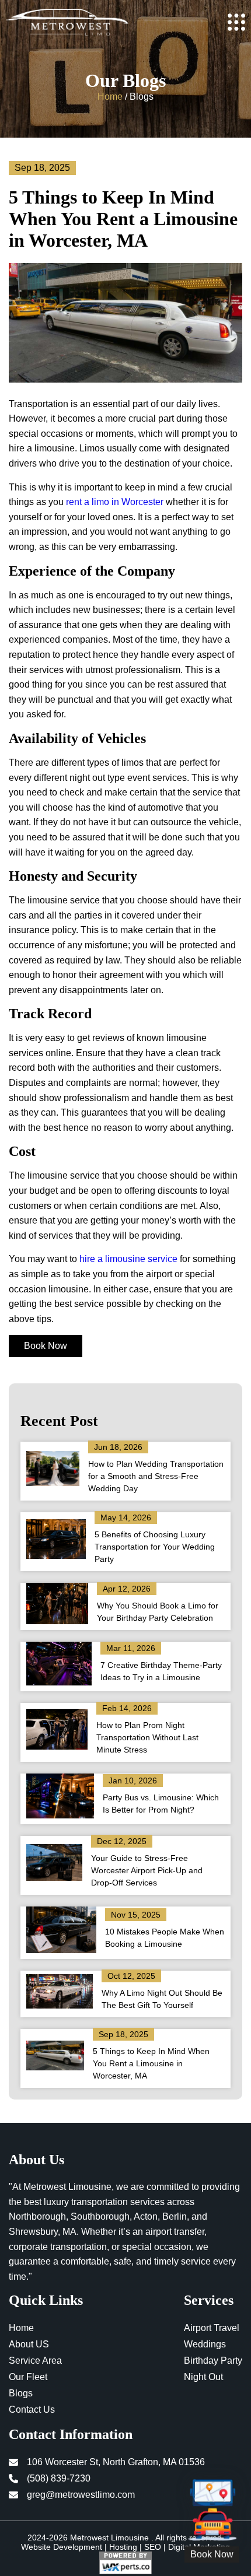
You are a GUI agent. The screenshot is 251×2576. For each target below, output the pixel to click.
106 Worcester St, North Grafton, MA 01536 (116, 2462)
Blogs (21, 2393)
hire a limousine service (128, 1259)
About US (29, 2344)
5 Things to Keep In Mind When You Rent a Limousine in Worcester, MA (151, 2063)
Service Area (35, 2361)
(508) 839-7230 (59, 2478)
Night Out (203, 2377)
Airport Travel (212, 2328)
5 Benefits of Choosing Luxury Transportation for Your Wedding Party (155, 1547)
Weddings (205, 2344)
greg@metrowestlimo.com (81, 2495)
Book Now (46, 1346)
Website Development (62, 2547)
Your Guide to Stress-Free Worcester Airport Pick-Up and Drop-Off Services (147, 1870)
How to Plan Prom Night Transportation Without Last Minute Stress (147, 1737)
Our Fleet (28, 2377)
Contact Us (32, 2409)
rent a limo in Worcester (116, 502)
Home (110, 97)
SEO (153, 2547)
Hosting (123, 2547)
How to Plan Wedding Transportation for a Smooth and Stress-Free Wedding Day (156, 1476)
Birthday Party (213, 2361)
